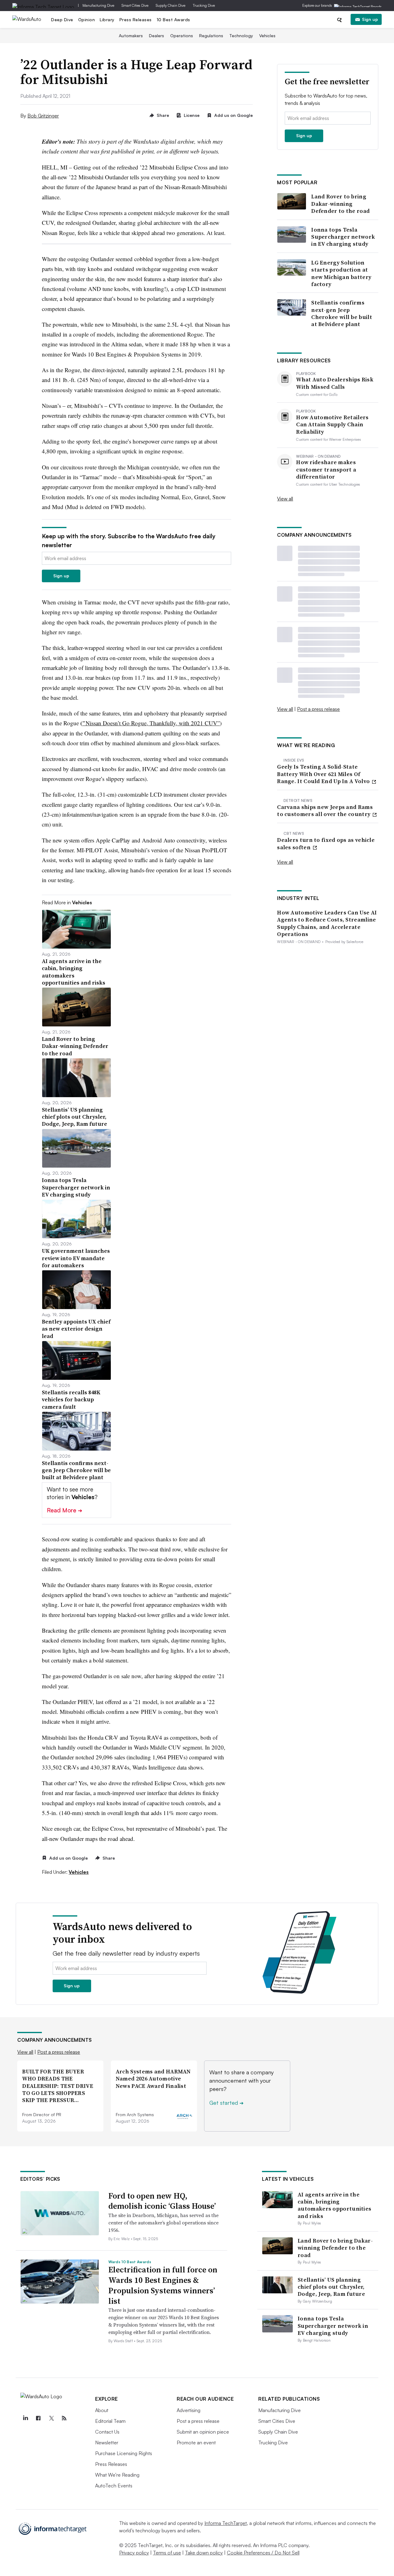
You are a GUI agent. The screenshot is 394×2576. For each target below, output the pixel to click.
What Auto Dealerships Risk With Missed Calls (335, 383)
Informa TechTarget (226, 2523)
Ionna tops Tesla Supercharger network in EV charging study (343, 237)
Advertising (189, 2410)
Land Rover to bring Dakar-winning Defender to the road (340, 204)
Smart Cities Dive (135, 5)
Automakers (131, 36)
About (102, 2410)
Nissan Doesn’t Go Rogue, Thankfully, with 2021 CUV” (153, 723)
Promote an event (196, 2443)
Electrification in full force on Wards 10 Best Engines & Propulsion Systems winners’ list (163, 2285)
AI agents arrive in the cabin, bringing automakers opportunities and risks (334, 2205)
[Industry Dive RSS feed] (64, 2418)
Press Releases (136, 20)
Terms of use (167, 2553)
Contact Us (107, 2432)
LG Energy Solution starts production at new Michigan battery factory (341, 273)
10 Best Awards (173, 20)
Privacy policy (134, 2553)
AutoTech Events (114, 2486)
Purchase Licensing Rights (124, 2453)
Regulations (211, 36)
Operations (182, 36)
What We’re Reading (117, 2475)
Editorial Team (110, 2421)
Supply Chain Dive (171, 5)
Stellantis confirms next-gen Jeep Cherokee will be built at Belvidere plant (342, 313)
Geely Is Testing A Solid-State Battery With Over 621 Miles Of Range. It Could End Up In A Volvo (324, 774)
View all (285, 499)
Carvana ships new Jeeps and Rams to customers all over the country (325, 811)
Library (107, 20)
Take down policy (204, 2553)
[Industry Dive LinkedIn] (25, 2418)
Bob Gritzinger (43, 116)
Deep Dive (62, 20)
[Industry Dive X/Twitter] (51, 2418)
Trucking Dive (204, 5)
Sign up (370, 19)
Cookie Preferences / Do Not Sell (263, 2553)
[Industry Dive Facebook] (38, 2418)
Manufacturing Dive (98, 5)
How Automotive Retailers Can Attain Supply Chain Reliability (332, 424)
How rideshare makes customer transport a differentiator (326, 469)
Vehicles (267, 36)
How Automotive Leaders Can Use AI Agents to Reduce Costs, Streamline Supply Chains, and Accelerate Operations (327, 923)
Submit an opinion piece (203, 2432)
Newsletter (107, 2443)
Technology (241, 36)
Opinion (87, 20)
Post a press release (318, 709)
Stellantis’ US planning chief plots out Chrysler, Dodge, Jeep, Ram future (331, 2287)
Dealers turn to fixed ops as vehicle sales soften (326, 844)
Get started (226, 2103)
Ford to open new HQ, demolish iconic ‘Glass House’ (162, 2201)
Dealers (157, 36)
